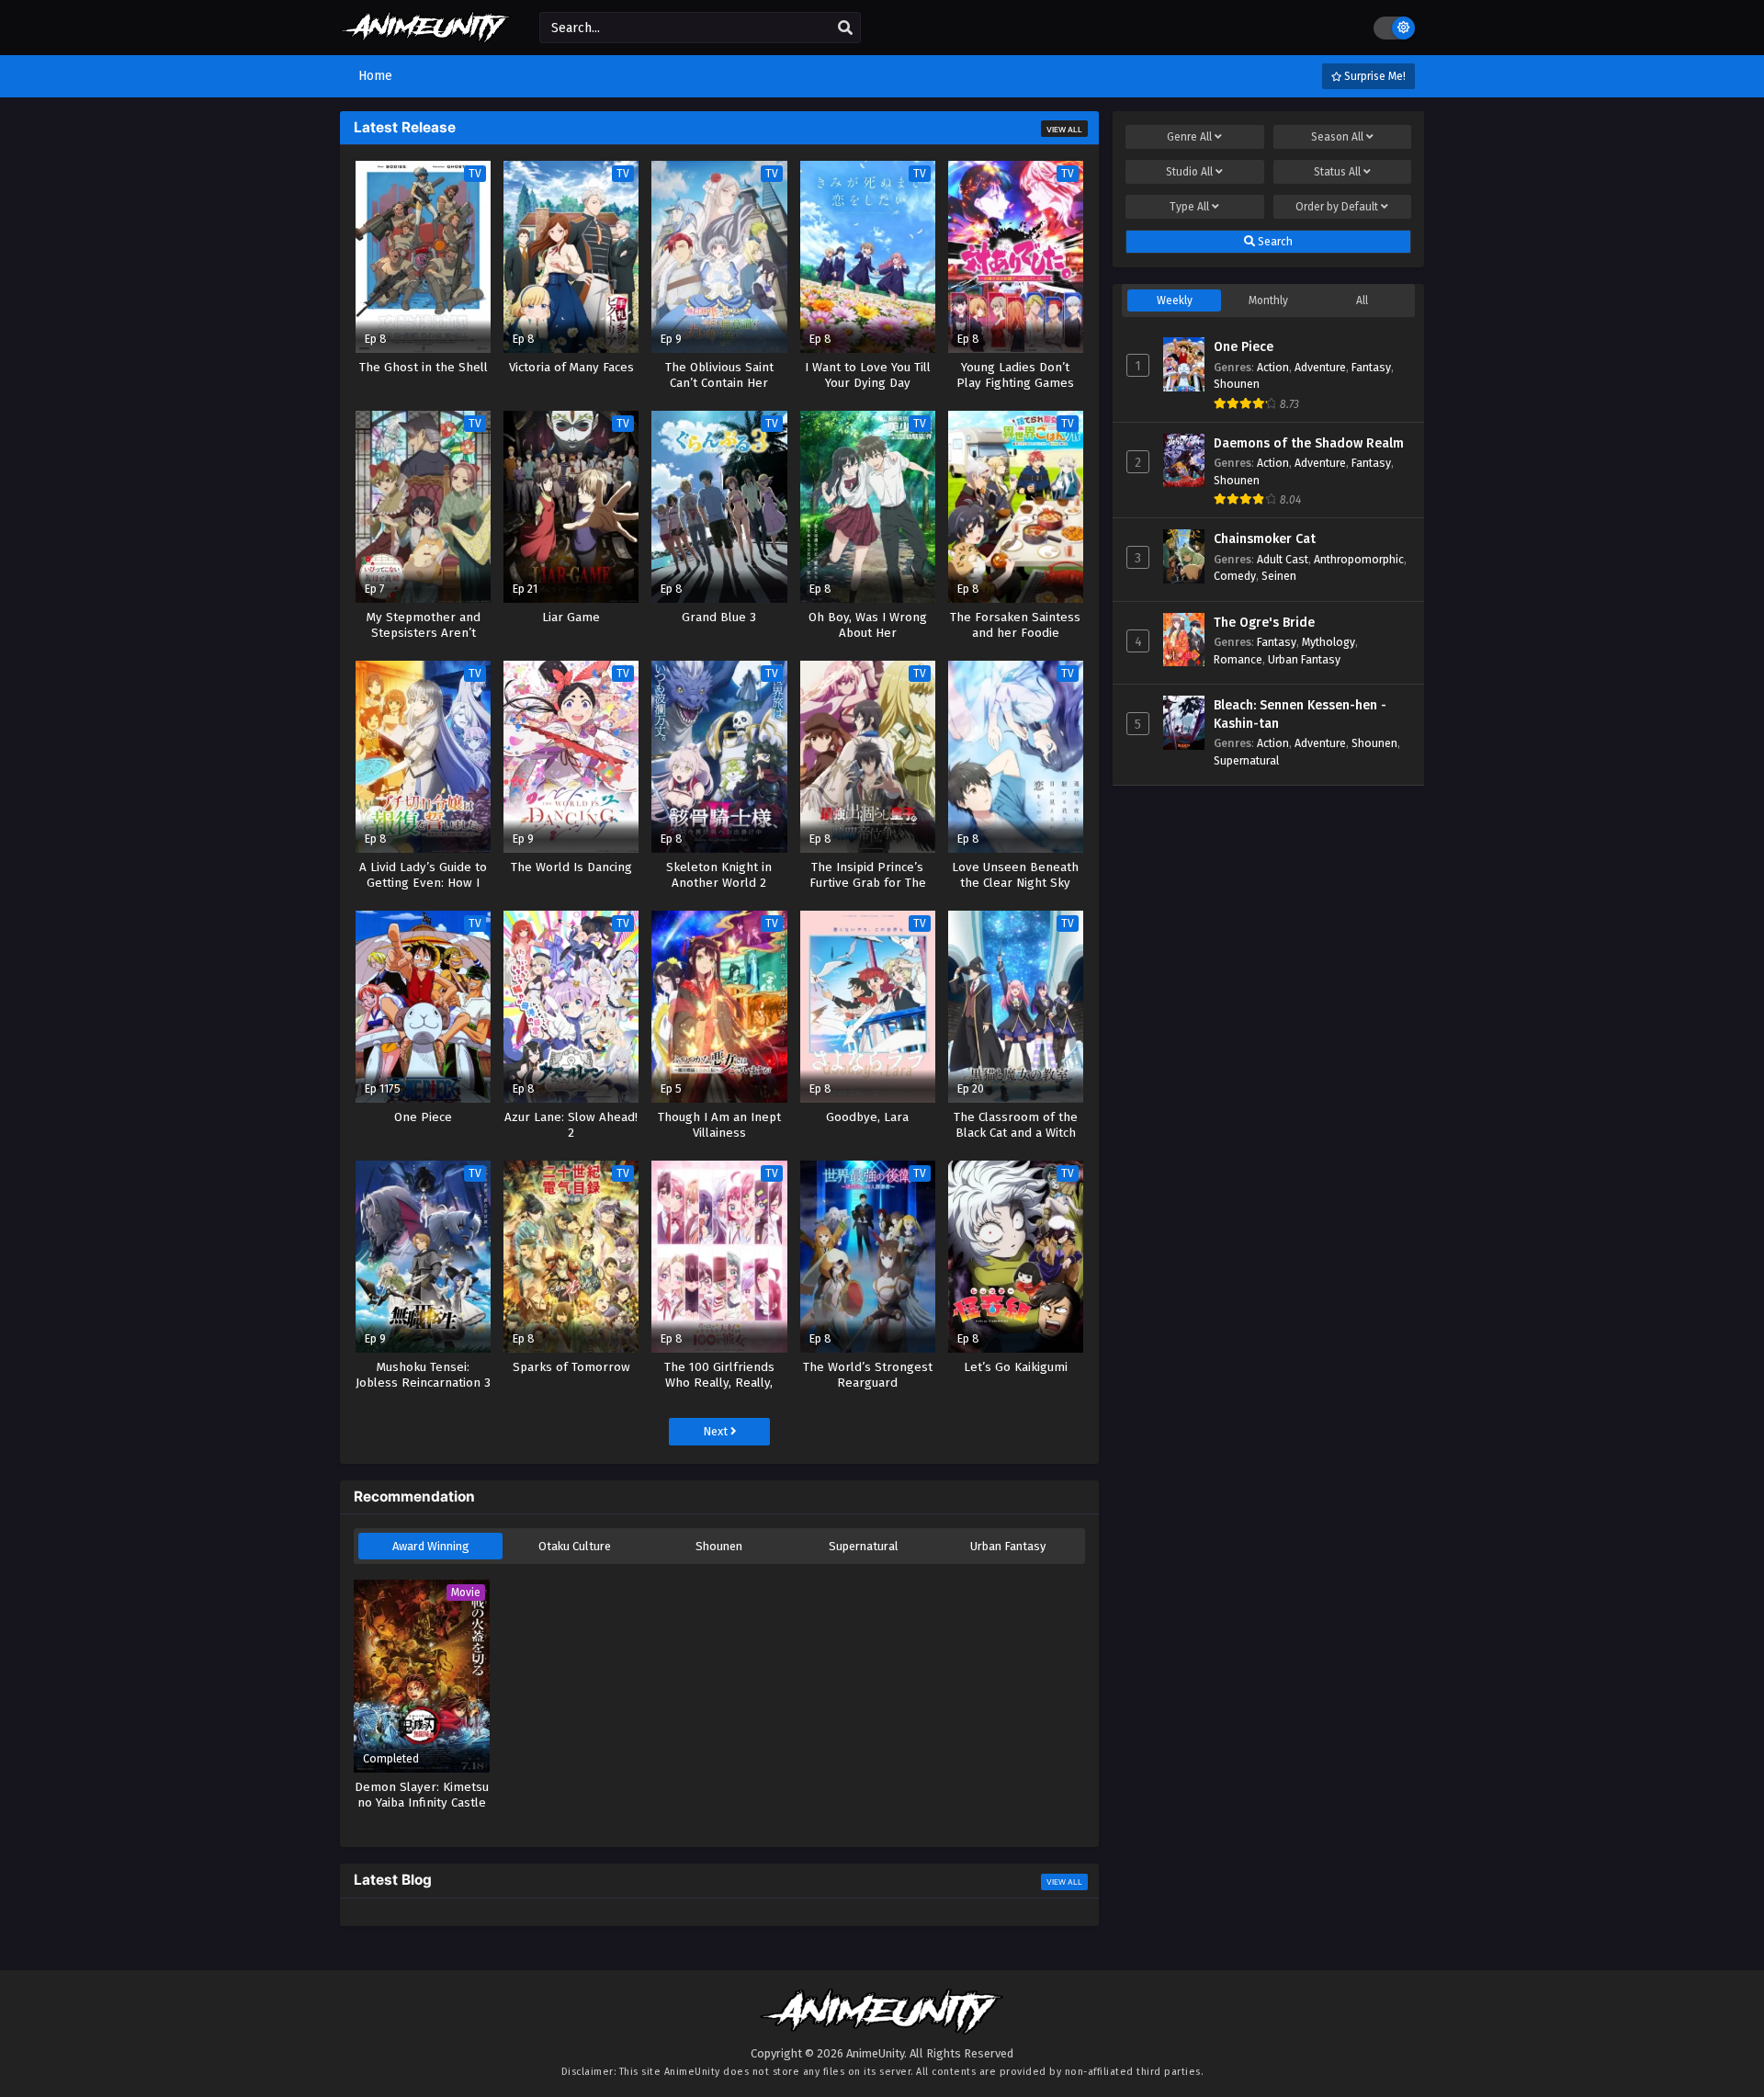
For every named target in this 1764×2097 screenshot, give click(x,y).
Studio (1189, 172)
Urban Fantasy (1008, 1546)
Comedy (1235, 576)
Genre (1189, 137)
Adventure (1320, 367)
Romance (1238, 659)
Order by (1337, 207)
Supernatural (864, 1546)
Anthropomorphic (1359, 559)
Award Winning (431, 1546)
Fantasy (1371, 367)
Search (1274, 242)
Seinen (1279, 576)
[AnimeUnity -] (426, 34)
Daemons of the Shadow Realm (1309, 443)
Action (1273, 367)
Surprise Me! (1374, 76)
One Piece (1244, 347)
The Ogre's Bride (1264, 623)
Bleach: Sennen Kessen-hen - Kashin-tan (1300, 714)
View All (1064, 130)
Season (1337, 137)
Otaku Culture (575, 1546)
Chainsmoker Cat (1265, 539)
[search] (845, 28)
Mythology (1329, 642)
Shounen (719, 1546)
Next (717, 1431)
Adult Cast (1283, 559)
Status (1337, 172)
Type (1189, 207)
